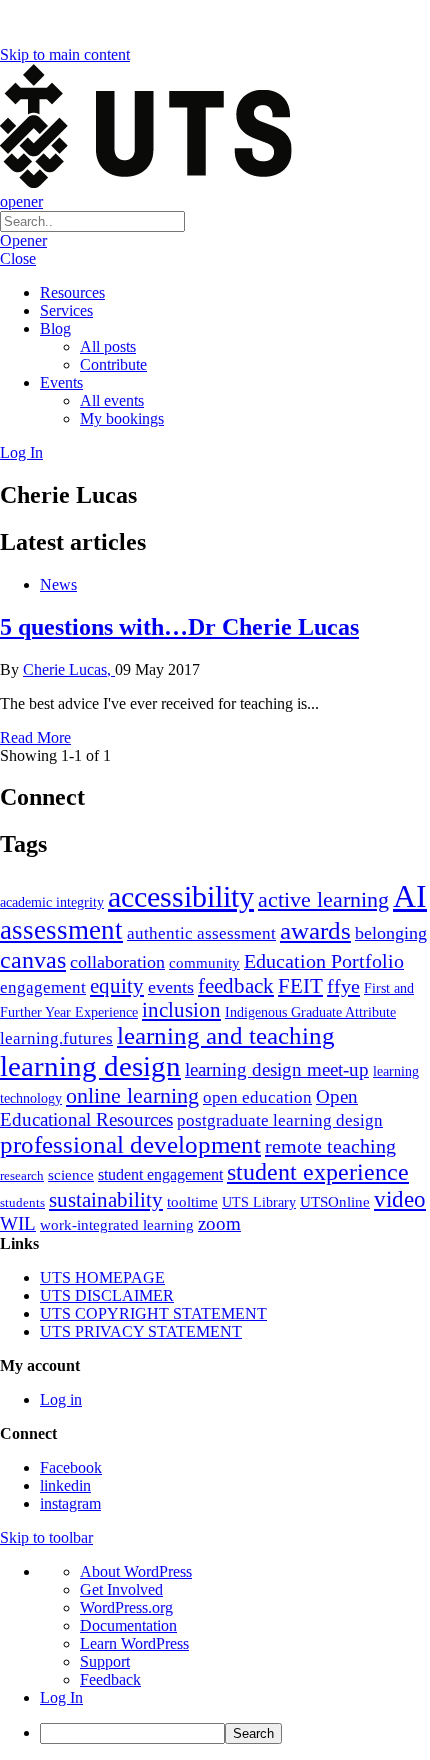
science (71, 1174)
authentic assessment (201, 933)
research (22, 1175)
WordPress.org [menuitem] (126, 1607)
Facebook (71, 1467)
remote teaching (330, 1146)
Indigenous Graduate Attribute (310, 1012)
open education (257, 1097)
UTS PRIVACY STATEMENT (141, 1331)
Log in (61, 1399)
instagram (70, 1503)
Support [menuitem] (105, 1661)
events (171, 987)
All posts (108, 346)
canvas (33, 959)
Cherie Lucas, (69, 669)
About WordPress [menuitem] (136, 1571)
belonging (391, 933)
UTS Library (259, 1202)
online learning (132, 1095)
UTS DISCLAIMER (107, 1295)
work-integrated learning (117, 1225)
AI (410, 896)
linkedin (65, 1485)
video (400, 1199)
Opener (23, 240)
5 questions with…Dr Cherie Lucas (179, 627)
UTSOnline (335, 1201)
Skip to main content (65, 54)
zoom (219, 1223)
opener (21, 201)
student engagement (160, 1174)
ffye (343, 986)
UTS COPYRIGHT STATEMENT (153, 1313)
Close (18, 258)
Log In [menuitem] (61, 1697)
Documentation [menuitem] (128, 1625)
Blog (55, 328)
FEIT (300, 986)
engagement (43, 987)
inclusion (181, 1010)
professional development (130, 1144)
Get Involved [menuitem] (121, 1589)
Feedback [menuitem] (110, 1679)
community (204, 963)
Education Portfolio (324, 961)
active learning (323, 899)
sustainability (106, 1200)
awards (315, 930)
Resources (72, 292)
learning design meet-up (277, 1069)
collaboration (117, 962)
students (22, 1202)
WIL (18, 1223)
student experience (318, 1172)
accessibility (181, 897)
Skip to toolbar (46, 1537)
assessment (61, 930)
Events (61, 382)
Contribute (113, 364)
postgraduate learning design (280, 1120)
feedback (236, 986)
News (58, 584)
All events (112, 400)
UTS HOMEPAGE (102, 1277)
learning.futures (56, 1038)
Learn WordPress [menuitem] (134, 1643)
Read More (35, 737)
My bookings (122, 418)
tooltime (192, 1202)
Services (66, 310)
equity (117, 986)
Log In (21, 452)
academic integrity (52, 902)
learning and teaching (226, 1035)
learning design (90, 1066)
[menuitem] (235, 1733)
